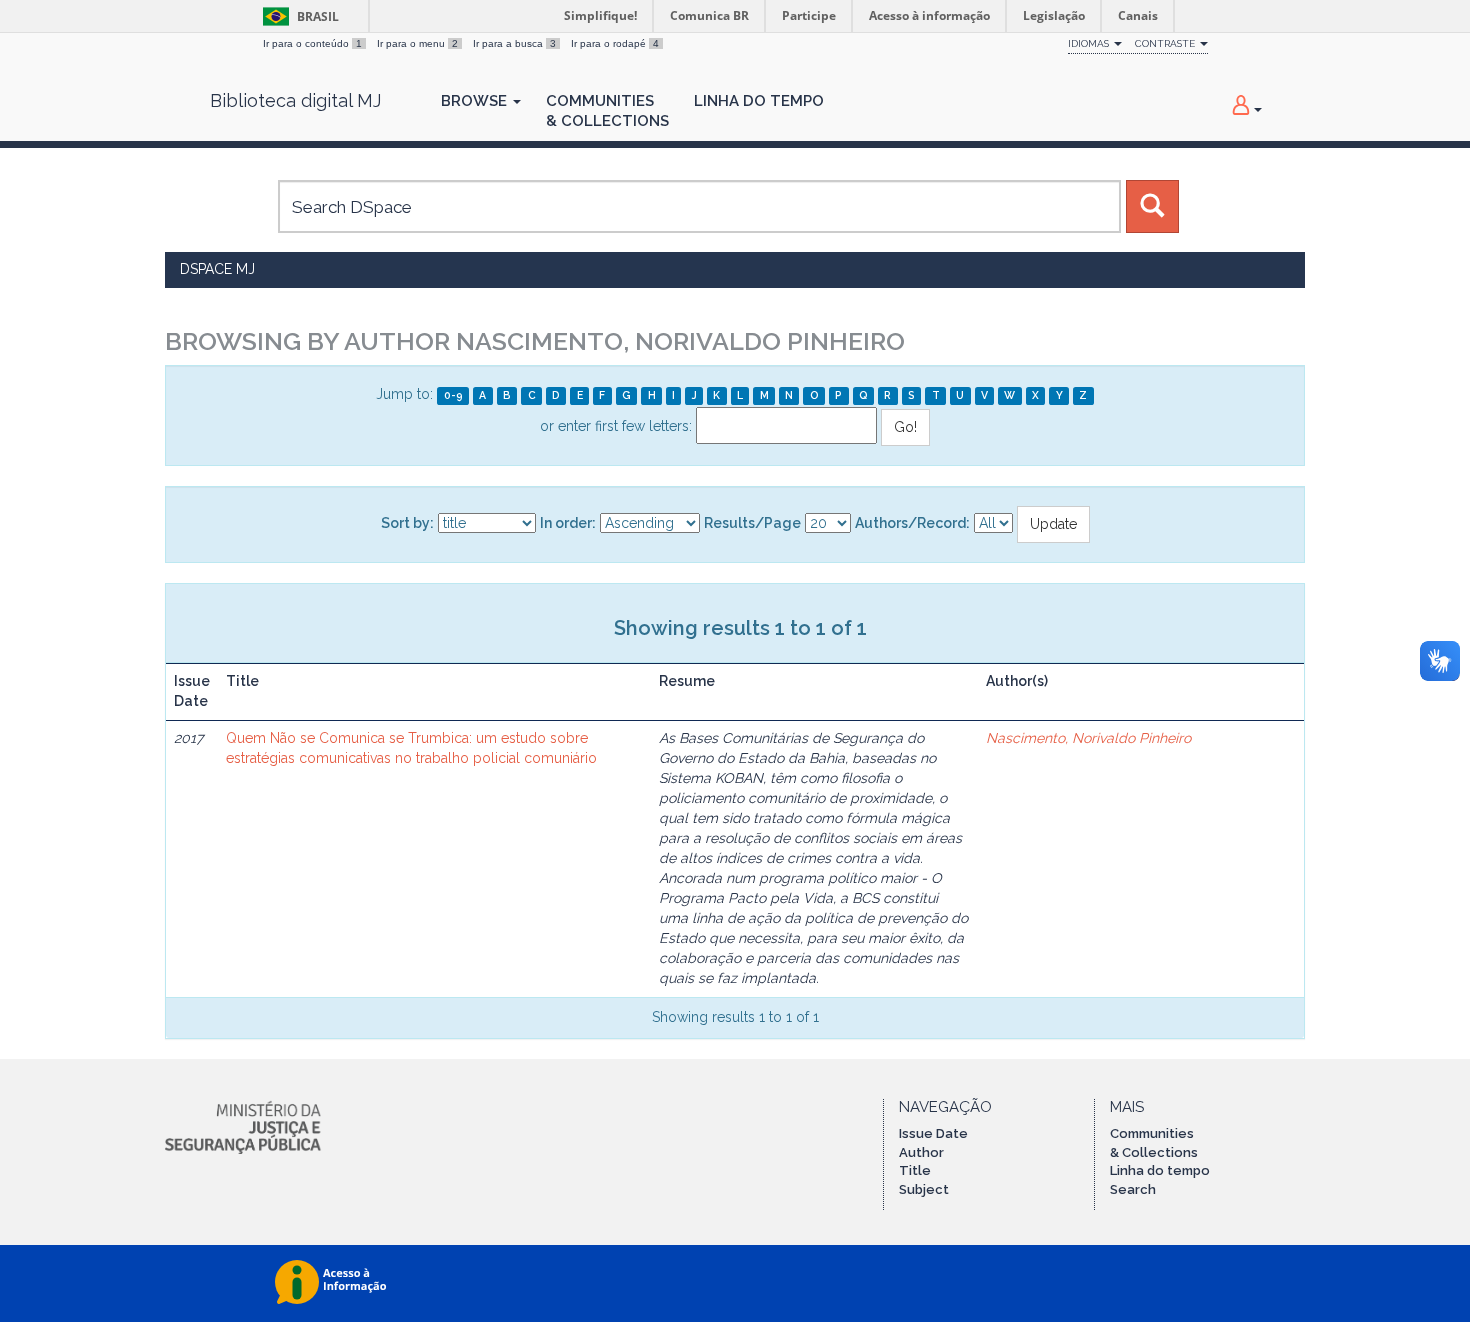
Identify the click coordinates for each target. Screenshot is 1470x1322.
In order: (568, 523)
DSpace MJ (217, 269)
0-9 (453, 395)
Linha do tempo (1160, 1170)
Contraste (1166, 43)
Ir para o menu (417, 43)
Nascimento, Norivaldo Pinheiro (1088, 738)
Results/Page (752, 523)
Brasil (297, 16)
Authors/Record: (912, 523)
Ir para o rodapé (615, 43)
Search (1133, 1189)
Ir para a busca (514, 43)
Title (915, 1170)
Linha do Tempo (759, 101)
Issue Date (933, 1133)
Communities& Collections (607, 111)
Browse (476, 101)
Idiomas (1090, 43)
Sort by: (407, 523)
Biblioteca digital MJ (295, 101)
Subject (924, 1189)
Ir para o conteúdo (312, 43)
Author (921, 1152)
